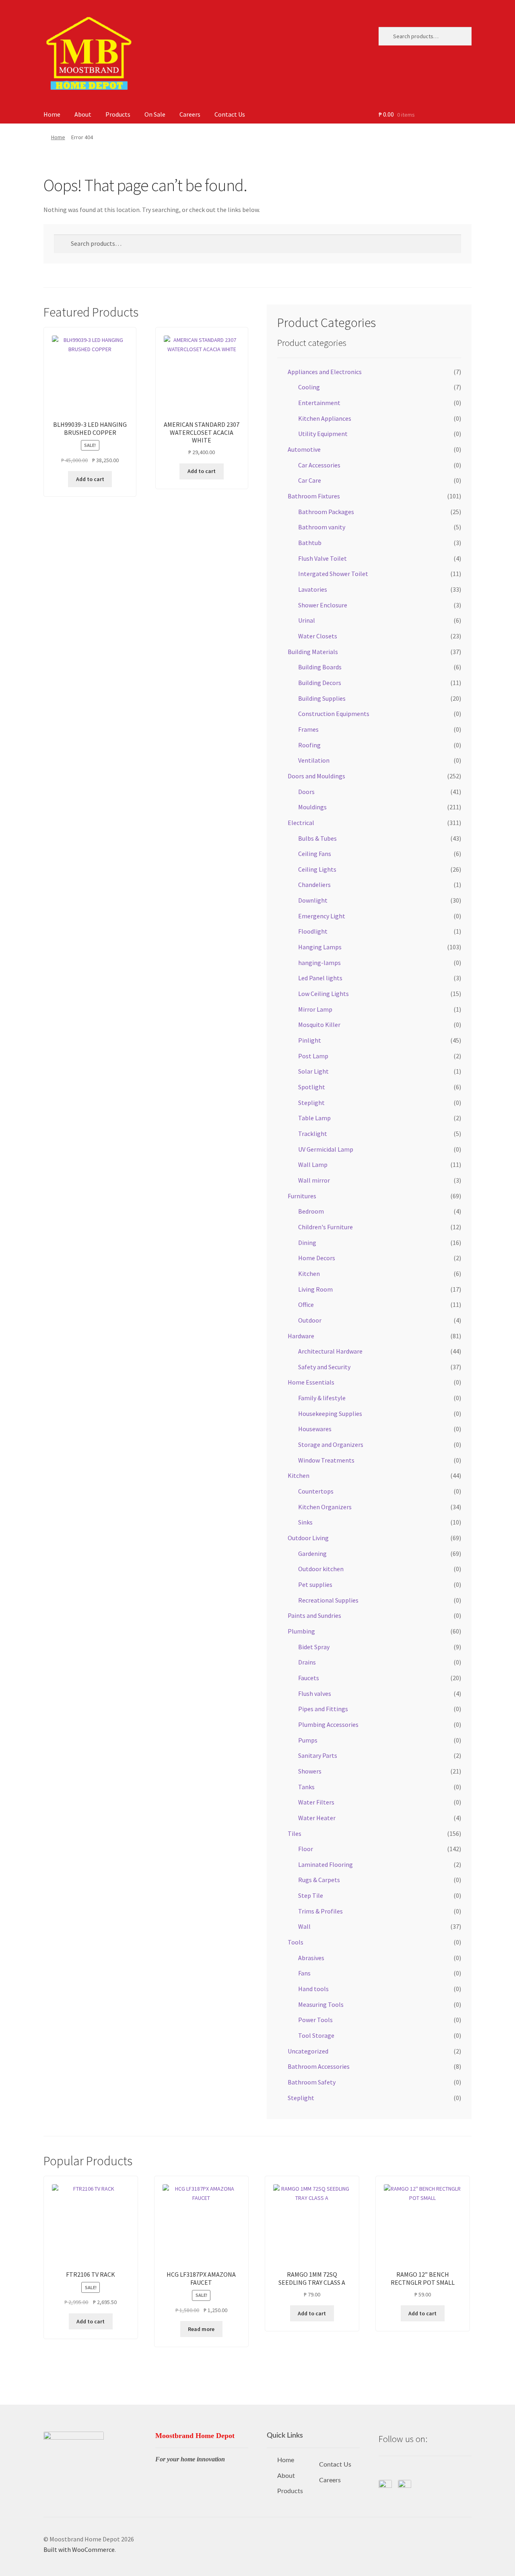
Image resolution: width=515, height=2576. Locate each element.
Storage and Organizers (331, 1444)
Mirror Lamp (315, 1009)
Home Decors (317, 1258)
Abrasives (311, 1958)
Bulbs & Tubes (317, 838)
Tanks (306, 1787)
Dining (307, 1243)
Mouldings (312, 807)
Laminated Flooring (325, 1864)
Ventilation (314, 760)
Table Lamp (314, 1118)
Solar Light (313, 1071)
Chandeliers (314, 885)
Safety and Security (324, 1367)
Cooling (309, 387)
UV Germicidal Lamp (326, 1149)
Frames (308, 729)
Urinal (307, 620)
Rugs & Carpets (319, 1880)
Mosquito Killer (319, 1025)
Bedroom (311, 1211)
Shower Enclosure (323, 605)
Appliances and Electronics (325, 372)
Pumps (308, 1740)
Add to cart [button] (90, 479)
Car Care (310, 480)
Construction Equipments (334, 714)
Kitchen (309, 1274)
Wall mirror (314, 1180)
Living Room (315, 1289)
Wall (304, 1926)
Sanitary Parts (318, 1755)
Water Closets (318, 636)
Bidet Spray (314, 1647)
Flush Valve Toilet (322, 558)
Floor (306, 1849)
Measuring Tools (321, 2004)
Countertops (316, 1491)
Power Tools (315, 2020)
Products (118, 114)
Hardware (301, 1336)
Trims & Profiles (320, 1911)
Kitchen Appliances (325, 418)
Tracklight (313, 1134)
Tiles (295, 1833)
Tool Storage (316, 2035)
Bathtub (310, 543)
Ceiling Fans (315, 854)
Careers (190, 114)
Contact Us (230, 114)
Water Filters (316, 1802)
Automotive (304, 449)
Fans (304, 1973)
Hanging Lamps (320, 947)
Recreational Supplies (328, 1600)
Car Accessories (319, 465)
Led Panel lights (320, 978)
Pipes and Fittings (323, 1709)
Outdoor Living (308, 1538)
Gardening (312, 1553)
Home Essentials (311, 1382)
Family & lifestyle (322, 1398)
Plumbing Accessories (328, 1724)
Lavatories (313, 589)
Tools (296, 1942)
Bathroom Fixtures (314, 496)
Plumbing (301, 1631)
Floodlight (313, 931)
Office (306, 1304)
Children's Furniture (325, 1227)
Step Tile (311, 1895)
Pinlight (310, 1040)
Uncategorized (308, 2051)
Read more (201, 2329)
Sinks (305, 1522)
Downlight (313, 900)
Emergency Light (322, 916)
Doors (306, 792)
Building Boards (320, 667)
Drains (307, 1662)
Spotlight (312, 1087)
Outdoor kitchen (321, 1569)
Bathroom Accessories (319, 2066)
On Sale (155, 114)
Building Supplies (322, 698)
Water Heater (317, 1818)
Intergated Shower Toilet (333, 574)
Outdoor (310, 1320)
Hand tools (313, 1989)
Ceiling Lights (317, 869)
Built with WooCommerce (79, 2549)
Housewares (315, 1429)
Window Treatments (326, 1460)
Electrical (301, 823)
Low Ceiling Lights (323, 994)
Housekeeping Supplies (330, 1414)
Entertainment (319, 403)
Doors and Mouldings (316, 776)
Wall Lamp (313, 1165)
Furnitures (302, 1196)
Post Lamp (313, 1056)
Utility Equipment (323, 434)
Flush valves (315, 1693)
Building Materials (313, 652)
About (83, 114)
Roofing (309, 745)
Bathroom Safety (312, 2082)
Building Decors (320, 683)
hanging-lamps (319, 963)
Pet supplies (315, 1584)
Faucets (309, 1678)
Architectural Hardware (330, 1351)
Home (52, 114)
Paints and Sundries (314, 1615)
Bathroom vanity (322, 527)
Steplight (311, 1103)
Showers (310, 1771)
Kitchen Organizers (325, 1507)
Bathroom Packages (326, 512)
